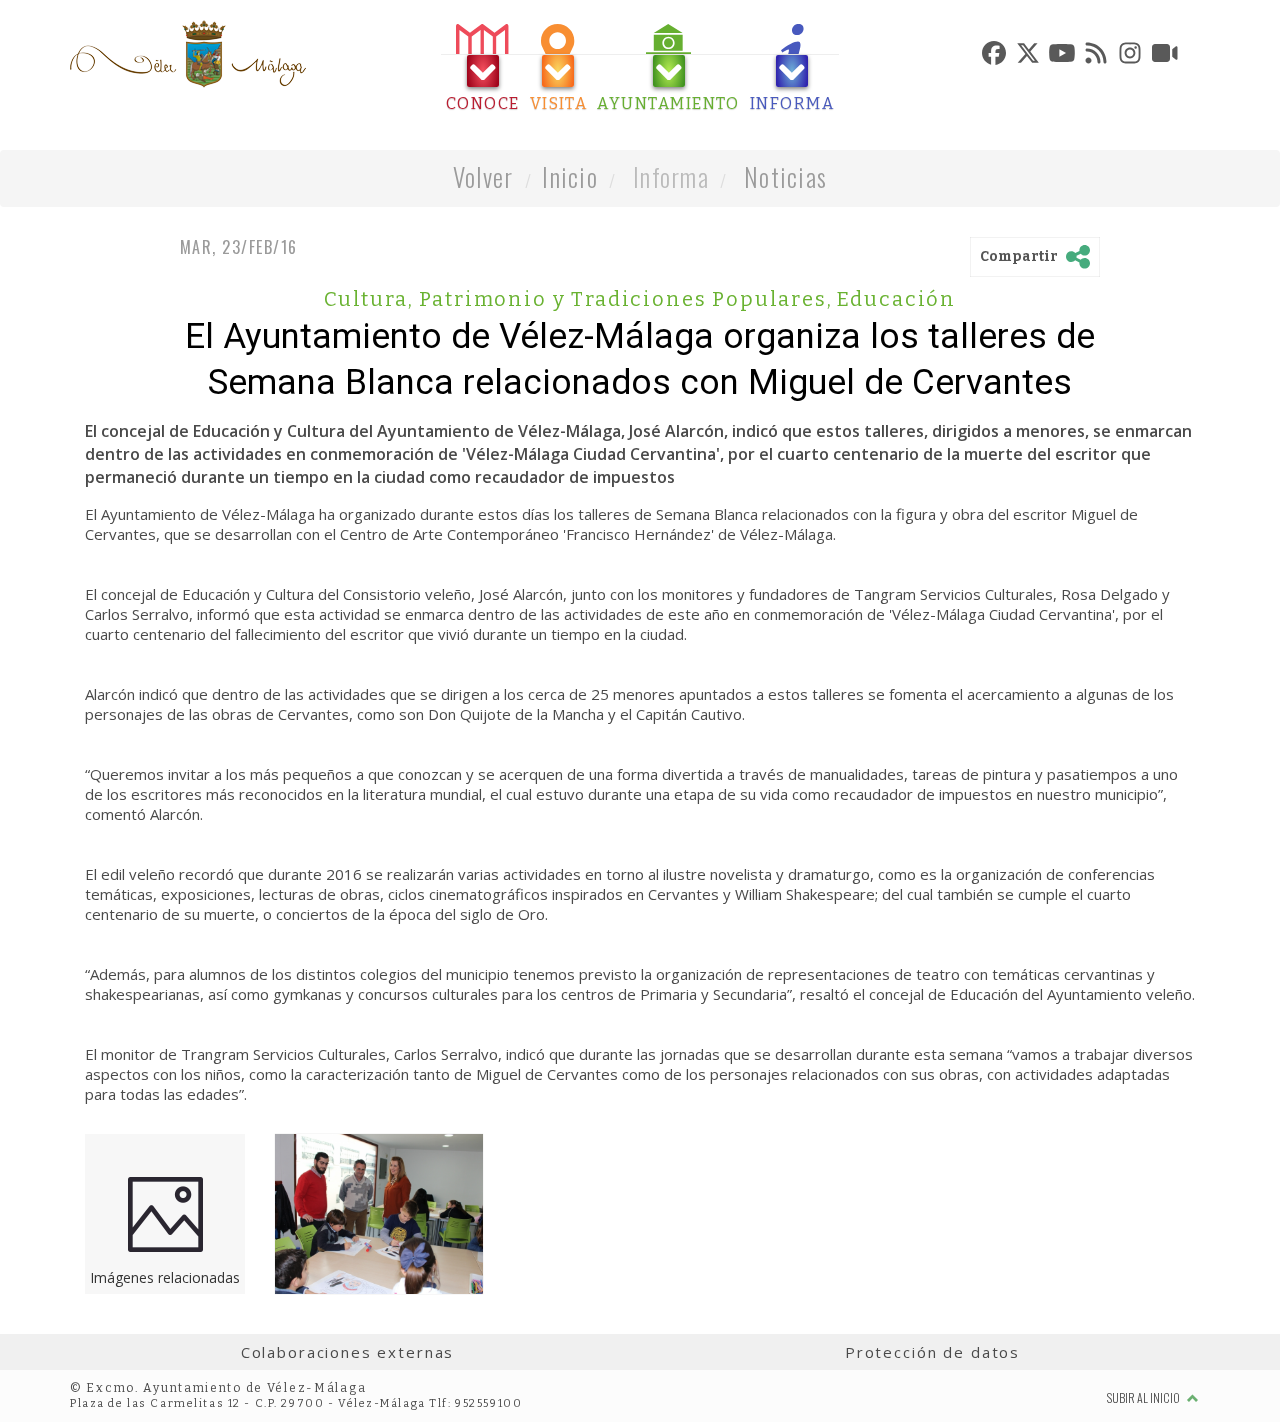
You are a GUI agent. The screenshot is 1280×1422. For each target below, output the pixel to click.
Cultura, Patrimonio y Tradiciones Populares (578, 299)
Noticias (785, 176)
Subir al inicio (1144, 1397)
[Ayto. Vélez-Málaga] (188, 54)
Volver (483, 176)
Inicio (570, 176)
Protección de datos (932, 1352)
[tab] (483, 68)
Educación (896, 299)
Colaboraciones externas (348, 1352)
